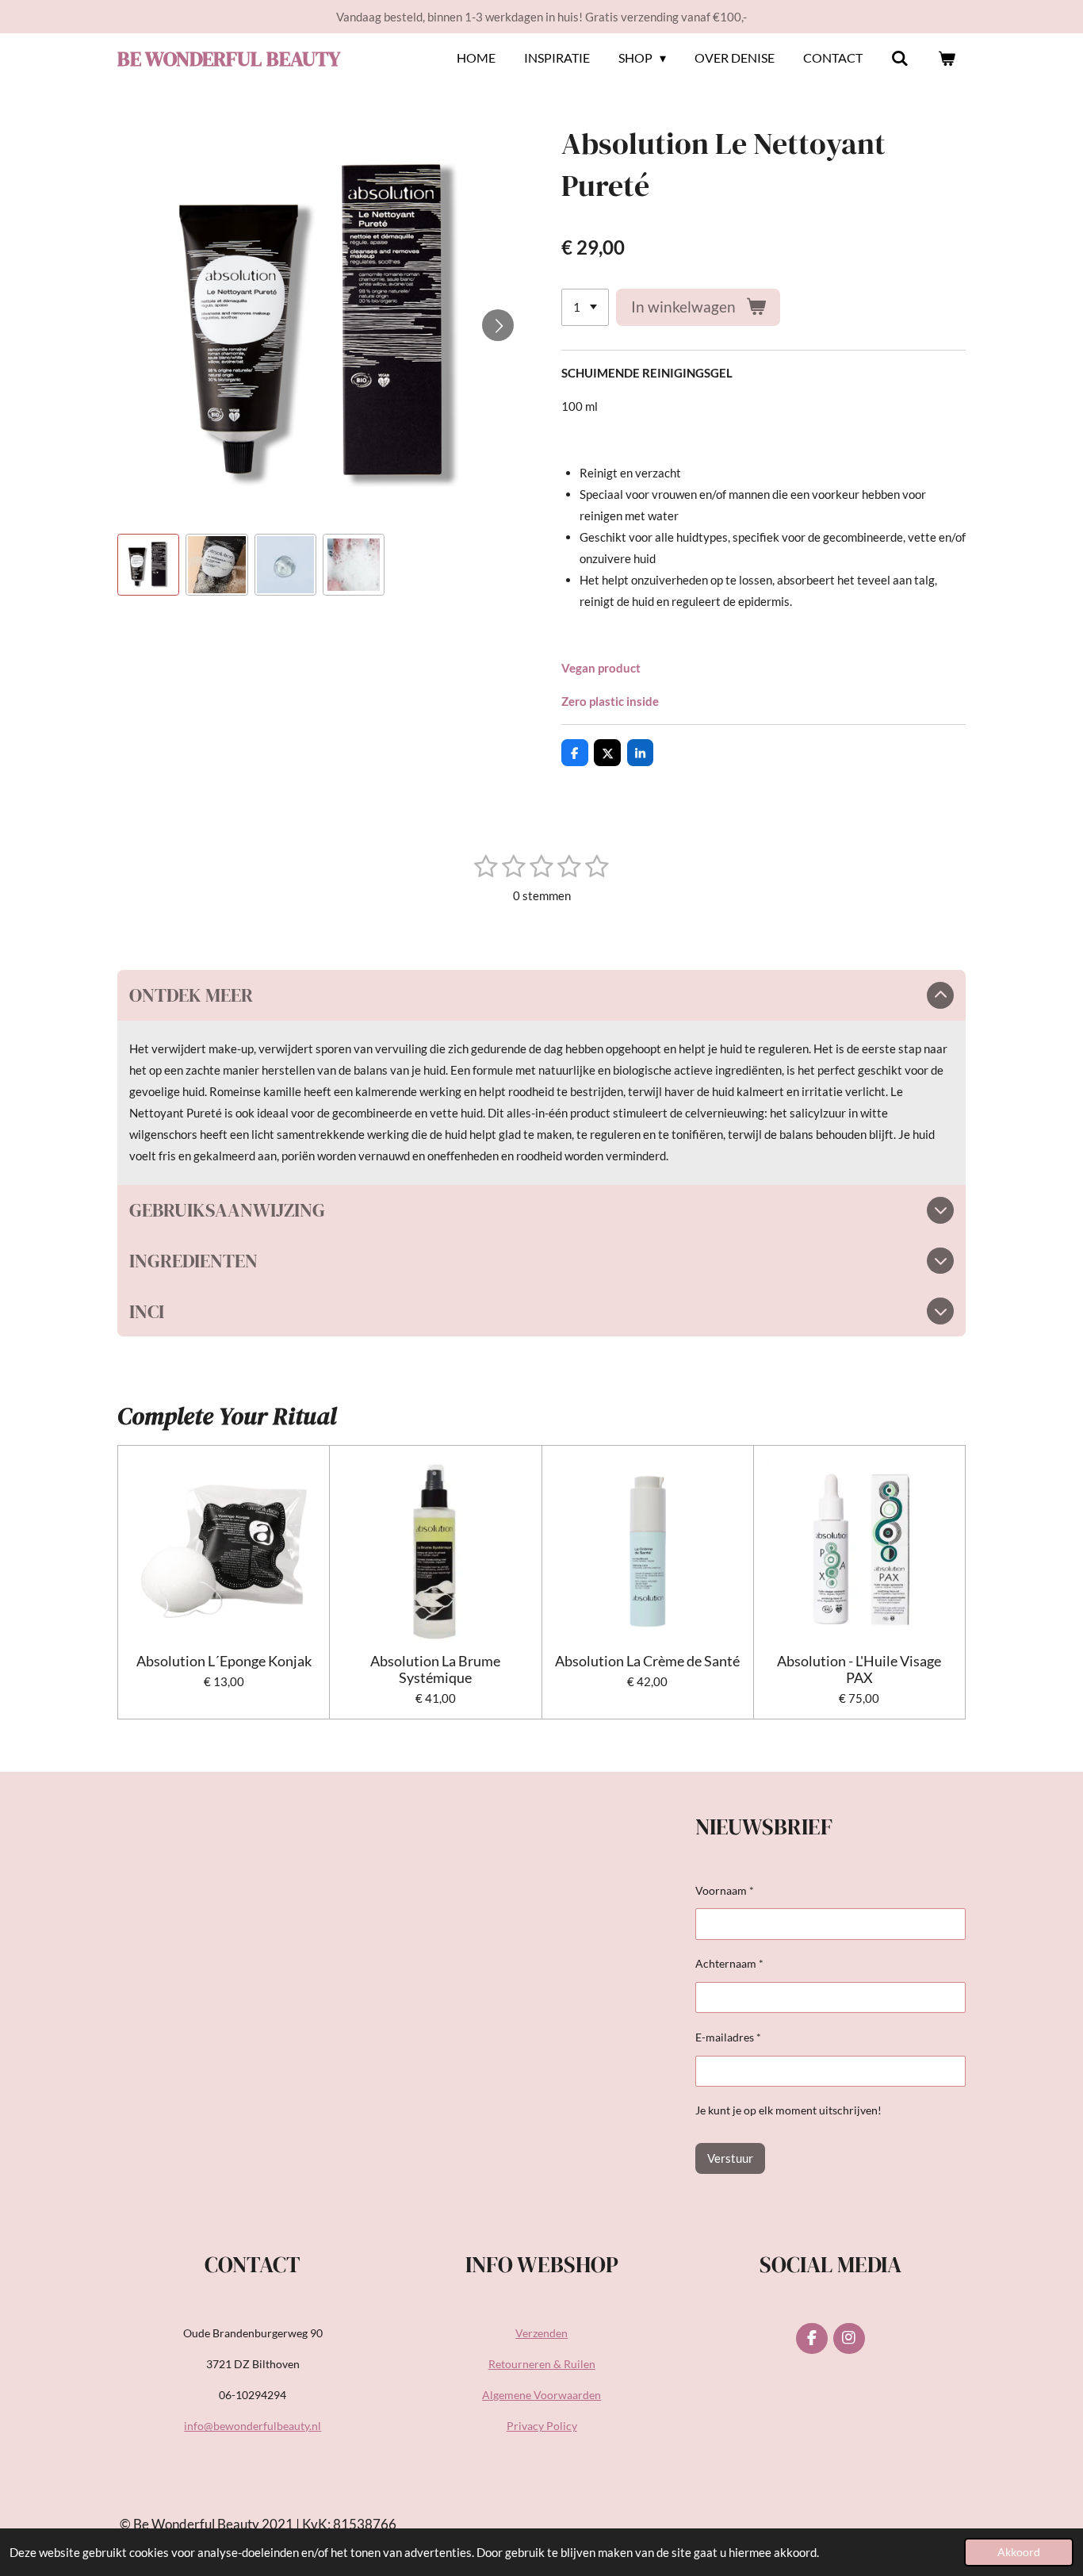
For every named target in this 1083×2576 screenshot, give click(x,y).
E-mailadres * (728, 2037)
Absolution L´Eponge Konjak (224, 1661)
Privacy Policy (542, 2426)
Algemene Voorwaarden (541, 2395)
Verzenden (541, 2333)
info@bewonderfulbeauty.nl (253, 2426)
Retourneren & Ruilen (542, 2364)
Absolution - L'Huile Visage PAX (859, 1669)
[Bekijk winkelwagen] (947, 58)
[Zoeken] (900, 58)
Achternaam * (729, 1963)
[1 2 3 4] (585, 307)
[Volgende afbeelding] (498, 325)
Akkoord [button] (1019, 2552)
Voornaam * (725, 1890)
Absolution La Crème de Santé (647, 1661)
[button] (148, 565)
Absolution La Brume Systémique (435, 1669)
